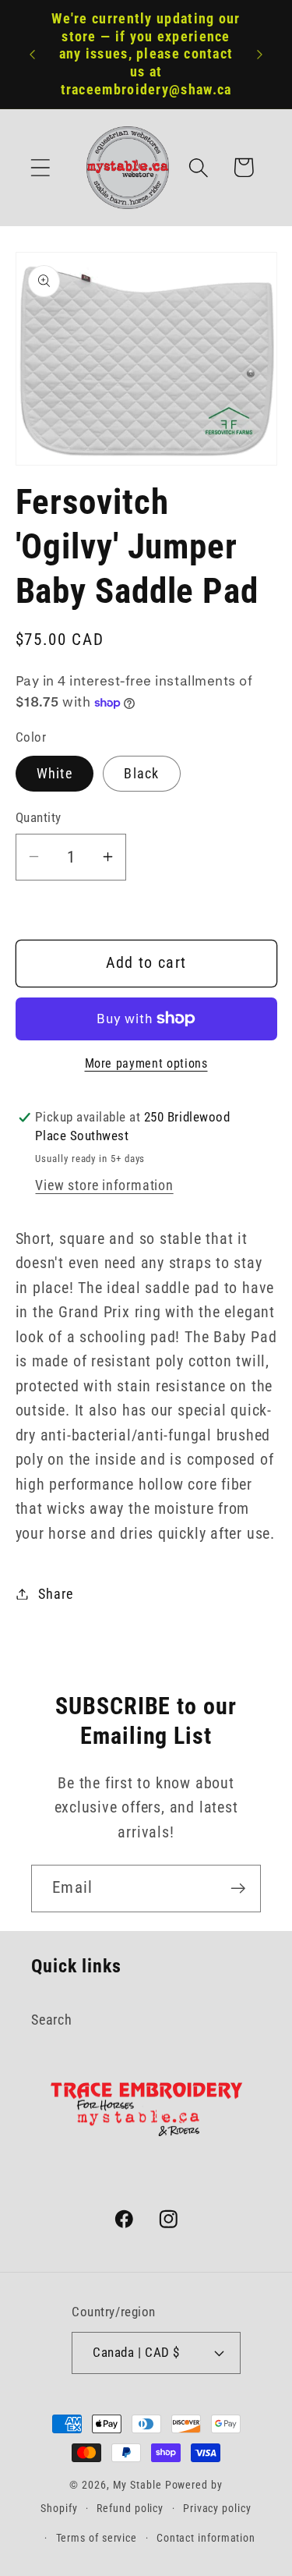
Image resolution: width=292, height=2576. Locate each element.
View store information (104, 1185)
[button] (40, 167)
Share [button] (55, 1594)
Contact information (206, 2538)
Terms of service (97, 2538)
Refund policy (130, 2508)
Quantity (39, 817)
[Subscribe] (238, 1889)
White (55, 773)
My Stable (137, 2485)
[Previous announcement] (33, 55)
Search (52, 2020)
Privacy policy (217, 2508)
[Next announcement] (260, 55)
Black (142, 773)
